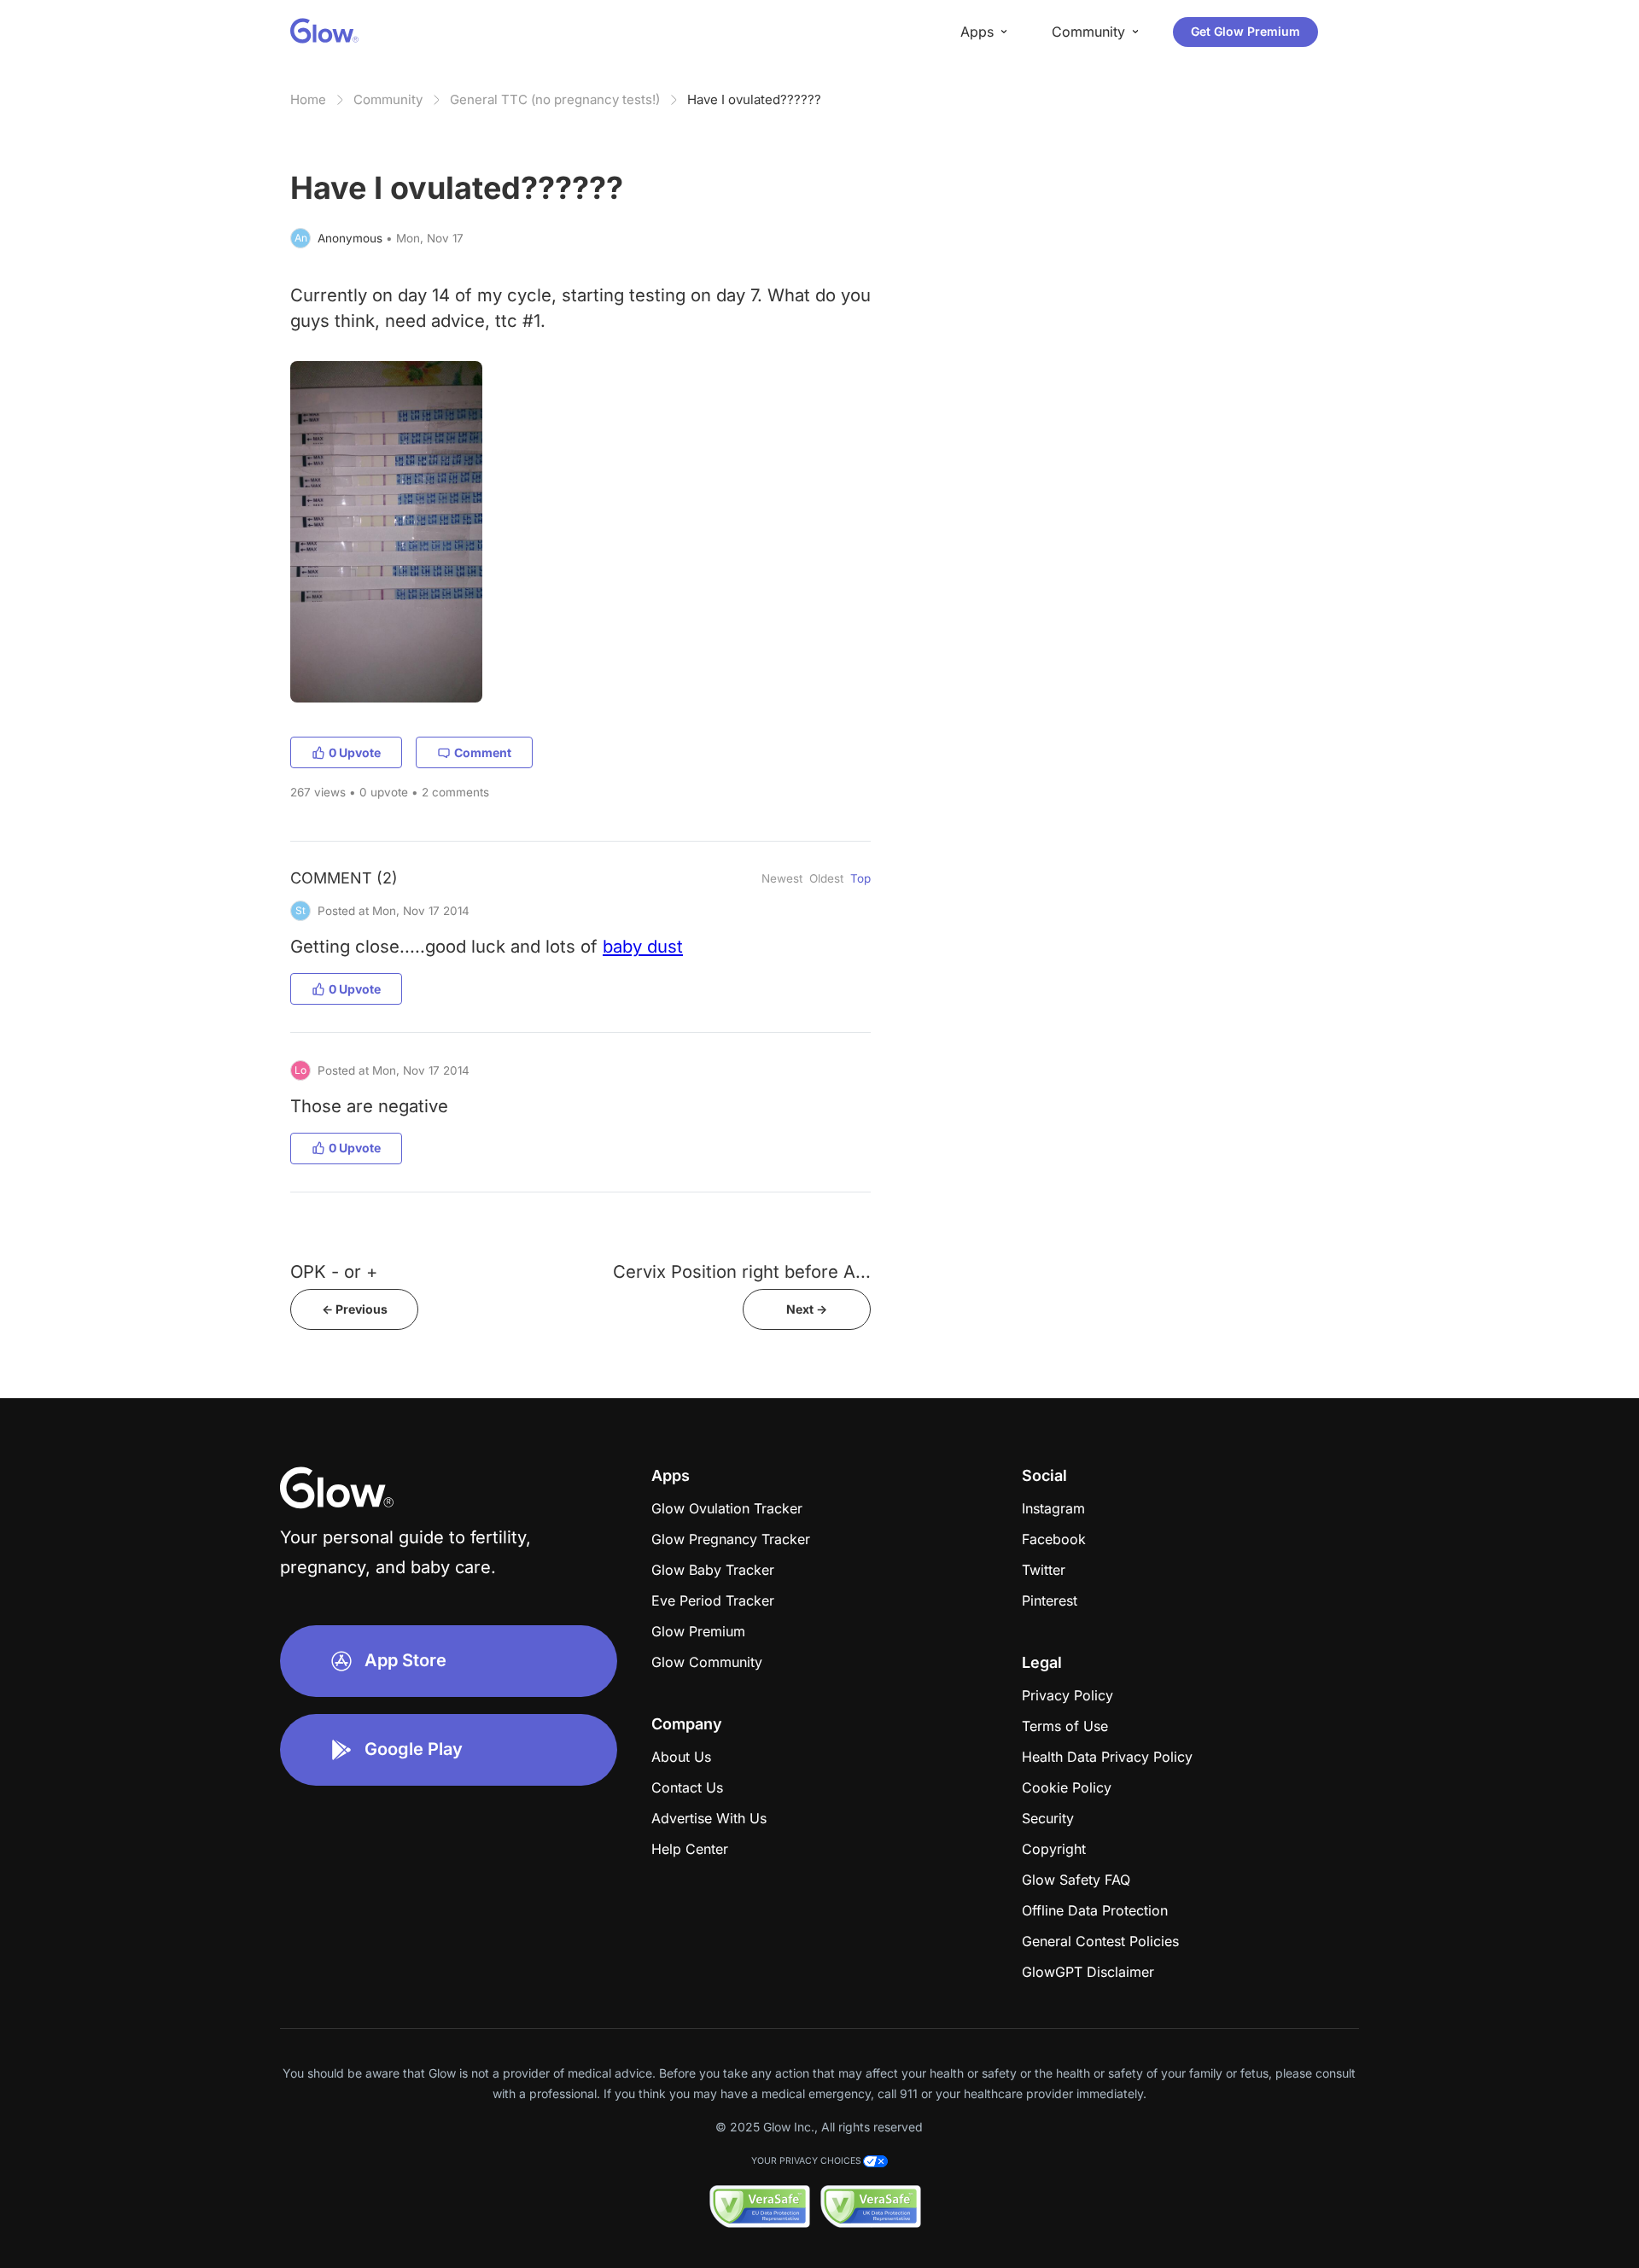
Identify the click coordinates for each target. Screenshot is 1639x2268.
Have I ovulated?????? (754, 99)
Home (308, 99)
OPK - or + (334, 1271)
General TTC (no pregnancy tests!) (555, 99)
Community (388, 99)
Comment (483, 752)
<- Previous (355, 1309)
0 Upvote (355, 752)
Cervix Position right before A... (742, 1271)
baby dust (643, 946)
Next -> (807, 1309)
